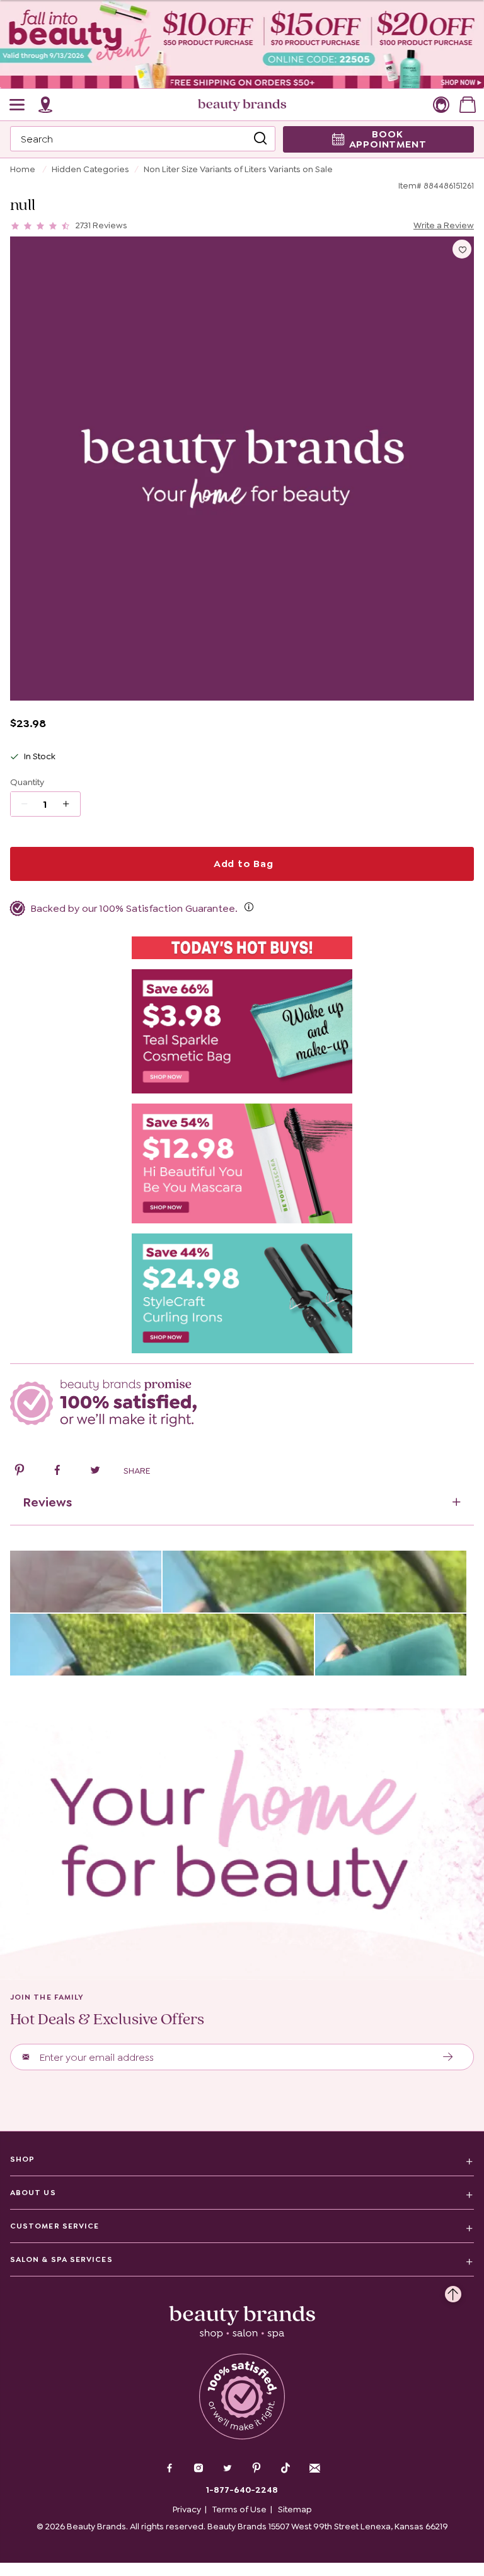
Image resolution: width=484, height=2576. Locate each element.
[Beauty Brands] (242, 105)
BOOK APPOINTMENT (388, 139)
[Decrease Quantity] (70, 804)
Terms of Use (239, 2509)
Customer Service (55, 2226)
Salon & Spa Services (61, 2259)
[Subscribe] (448, 2057)
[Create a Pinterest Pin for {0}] (20, 1472)
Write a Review (444, 225)
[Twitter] (228, 2469)
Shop (22, 2159)
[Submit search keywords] (260, 139)
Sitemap (295, 2509)
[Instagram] (199, 2469)
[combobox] (143, 139)
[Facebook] (170, 2469)
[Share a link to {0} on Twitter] (95, 1472)
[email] (314, 2468)
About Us (33, 2193)
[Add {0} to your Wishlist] (462, 249)
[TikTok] (285, 2468)
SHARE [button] (137, 1471)
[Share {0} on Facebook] (57, 1472)
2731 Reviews (101, 225)
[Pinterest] (256, 2469)
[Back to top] (453, 2291)
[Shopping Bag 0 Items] (468, 105)
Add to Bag (242, 864)
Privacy (187, 2509)
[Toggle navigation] (18, 105)
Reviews (47, 1502)
